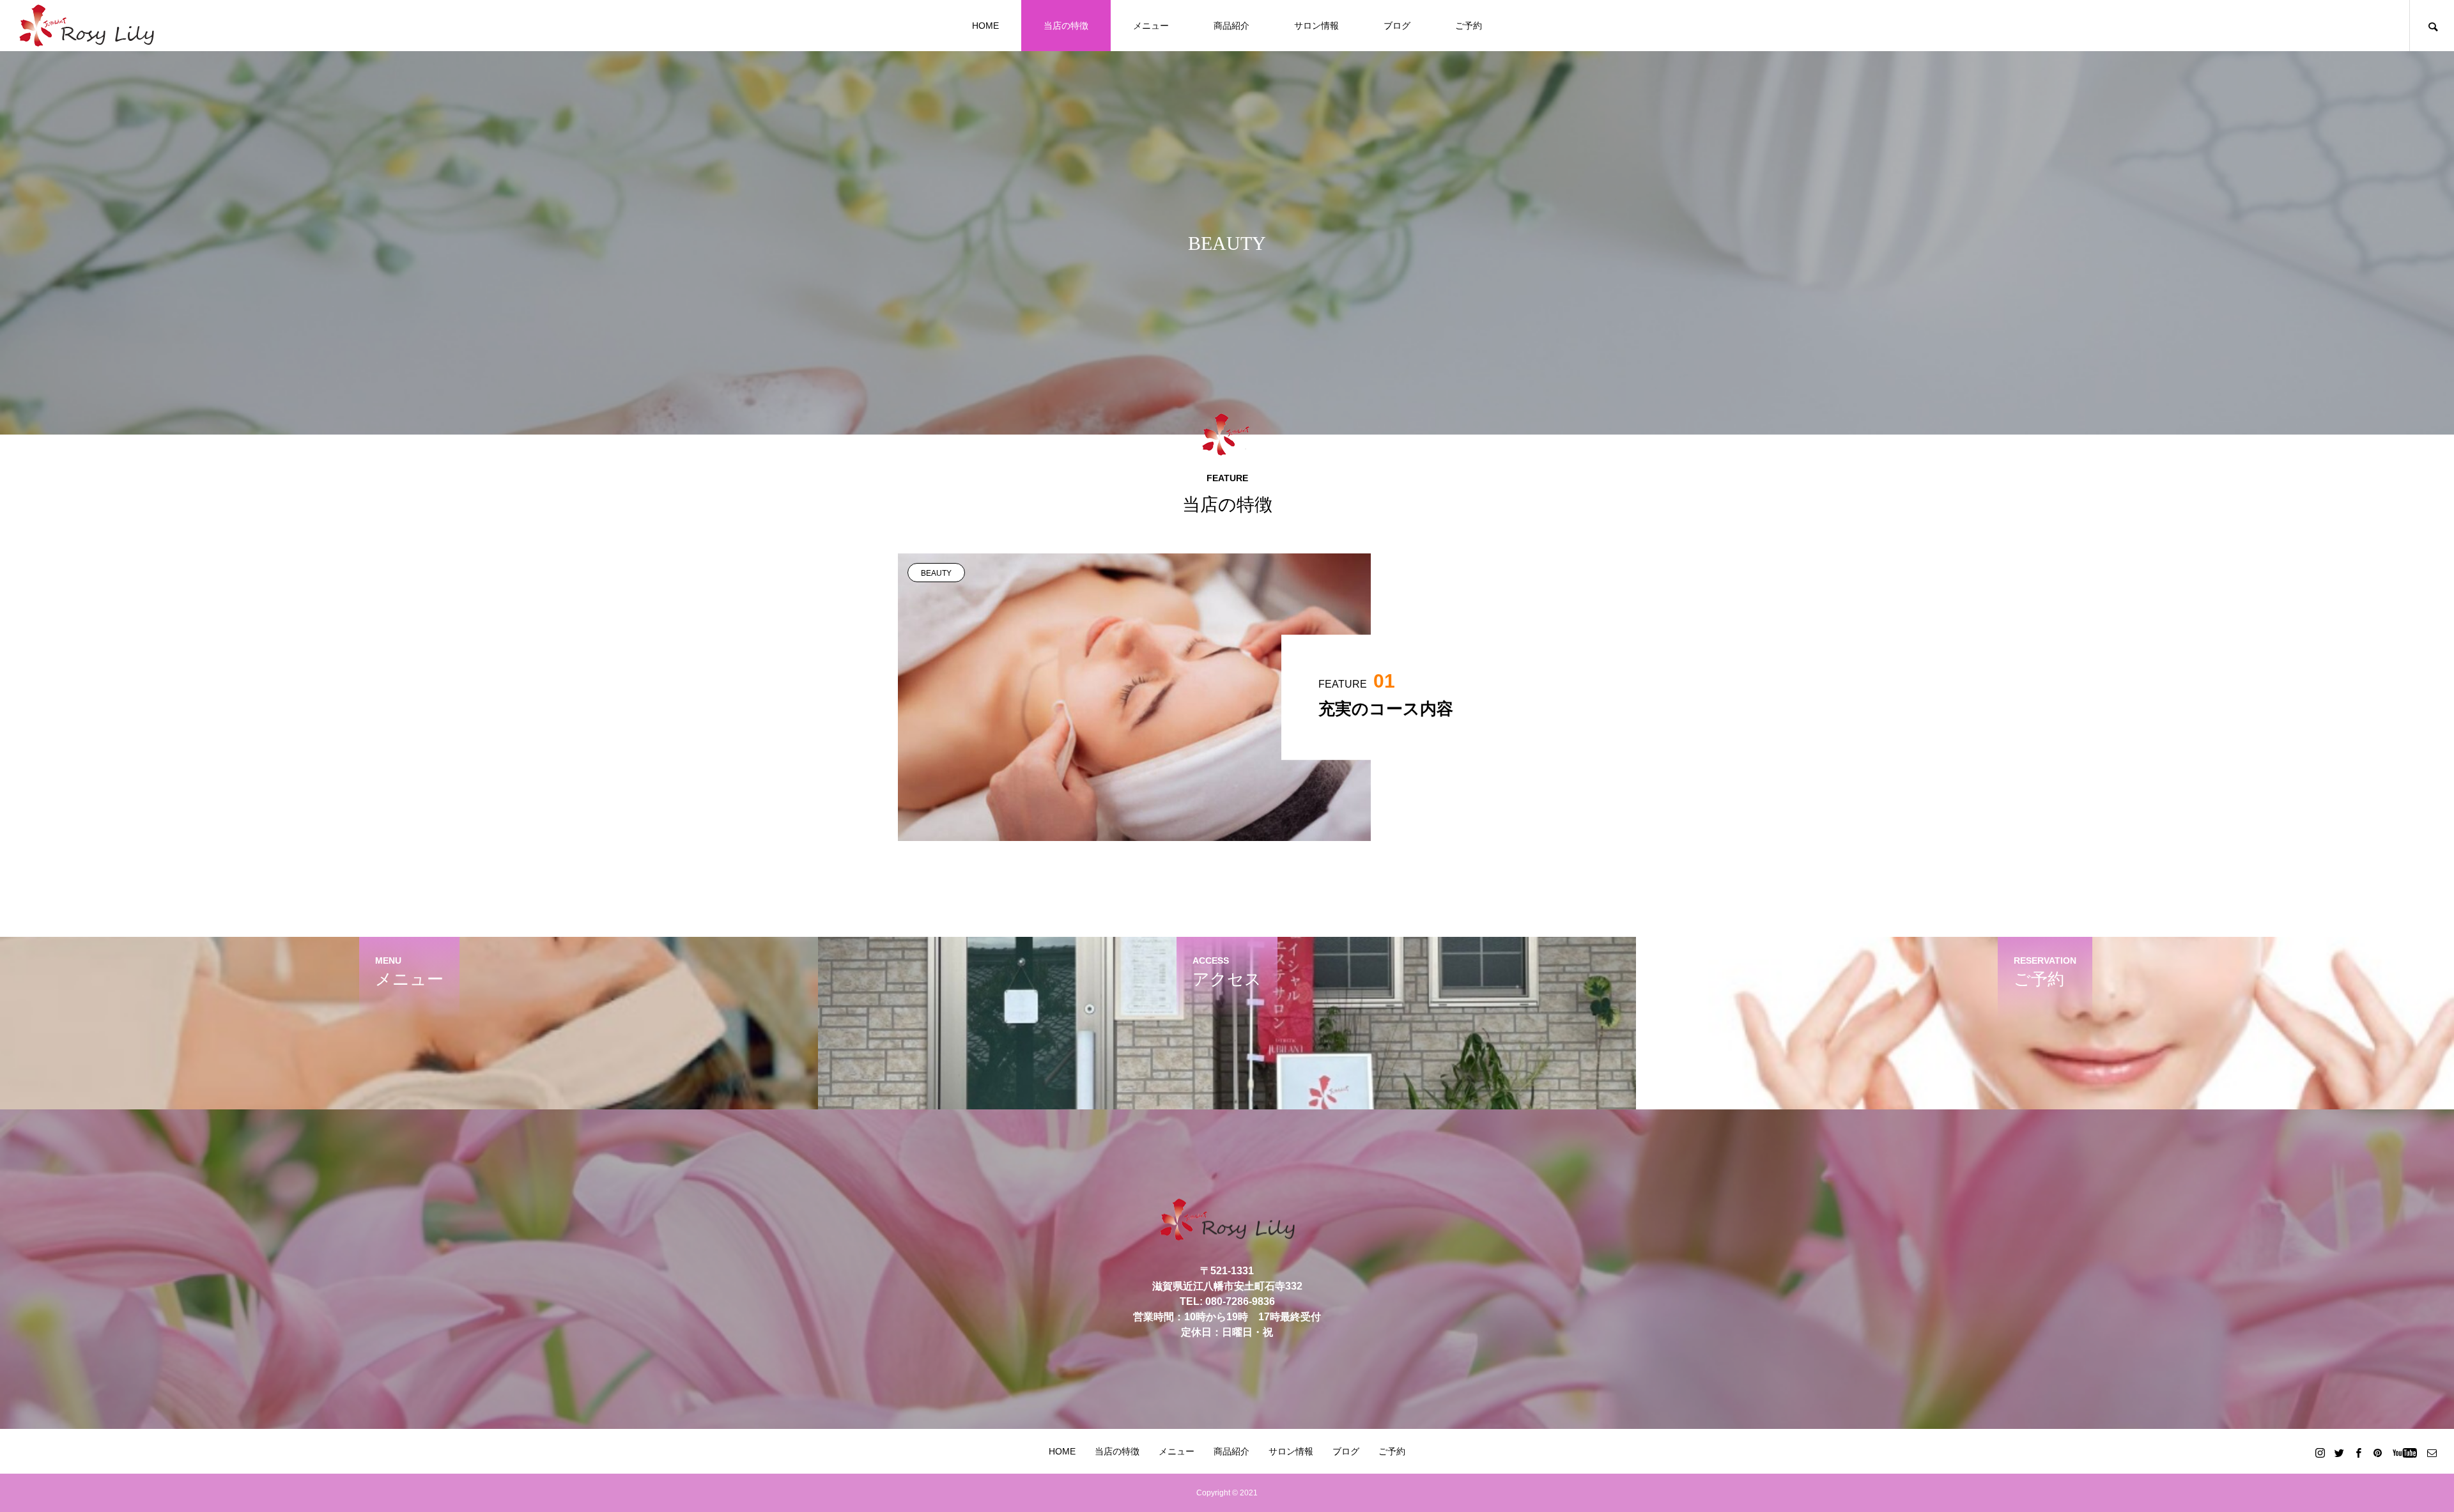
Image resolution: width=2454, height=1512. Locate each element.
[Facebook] (2358, 1453)
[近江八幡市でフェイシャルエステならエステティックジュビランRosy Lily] (87, 26)
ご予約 (1469, 26)
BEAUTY (936, 573)
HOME (985, 26)
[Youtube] (2404, 1453)
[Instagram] (2320, 1453)
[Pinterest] (2377, 1453)
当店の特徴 (1066, 26)
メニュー (1151, 26)
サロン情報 (1316, 26)
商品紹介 (1231, 26)
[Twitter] (2339, 1453)
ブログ (1397, 26)
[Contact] (2432, 1453)
